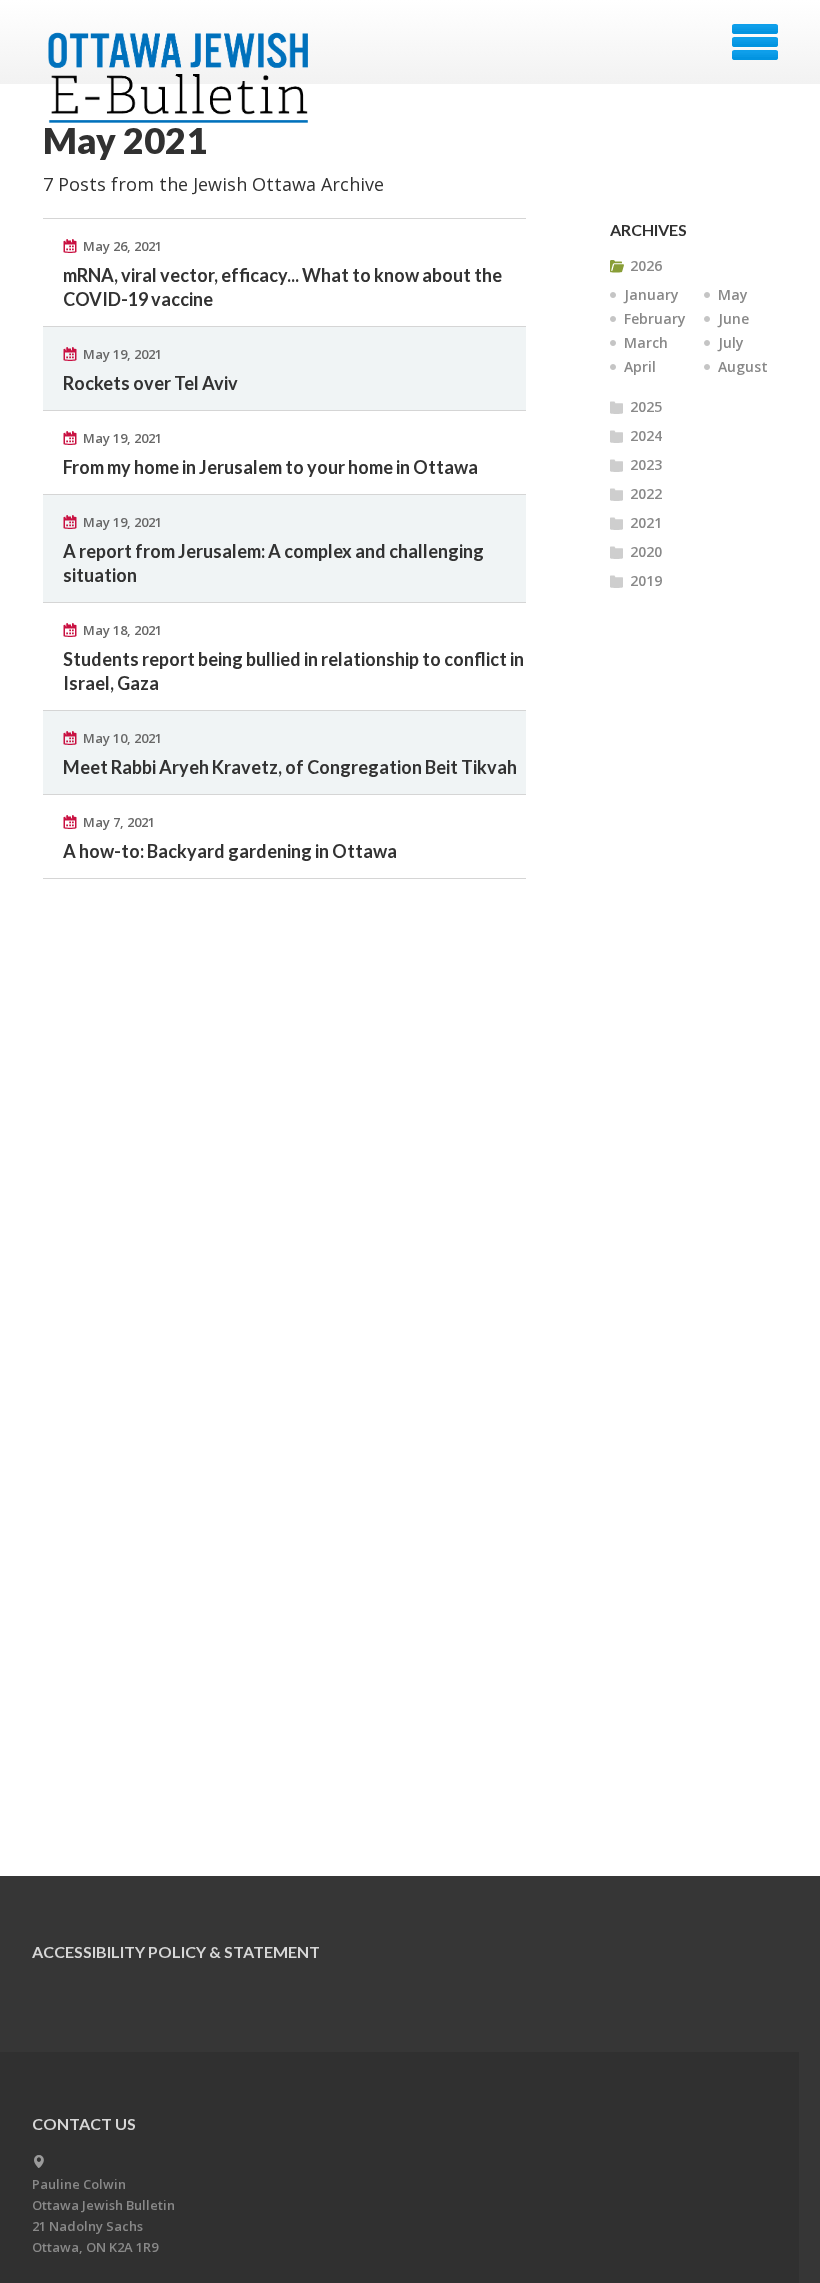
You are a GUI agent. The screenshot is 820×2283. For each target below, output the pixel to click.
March (646, 342)
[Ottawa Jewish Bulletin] (181, 48)
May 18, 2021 (122, 630)
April (640, 366)
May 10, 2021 (122, 738)
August (743, 366)
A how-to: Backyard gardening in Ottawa (230, 851)
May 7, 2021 (119, 822)
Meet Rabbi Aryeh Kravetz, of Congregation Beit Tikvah (290, 767)
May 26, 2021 (122, 246)
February (655, 318)
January (651, 294)
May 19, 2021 (122, 354)
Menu (755, 42)
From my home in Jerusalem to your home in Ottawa (270, 467)
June (733, 318)
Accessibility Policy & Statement (176, 1951)
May (733, 294)
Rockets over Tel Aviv (150, 383)
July (731, 342)
